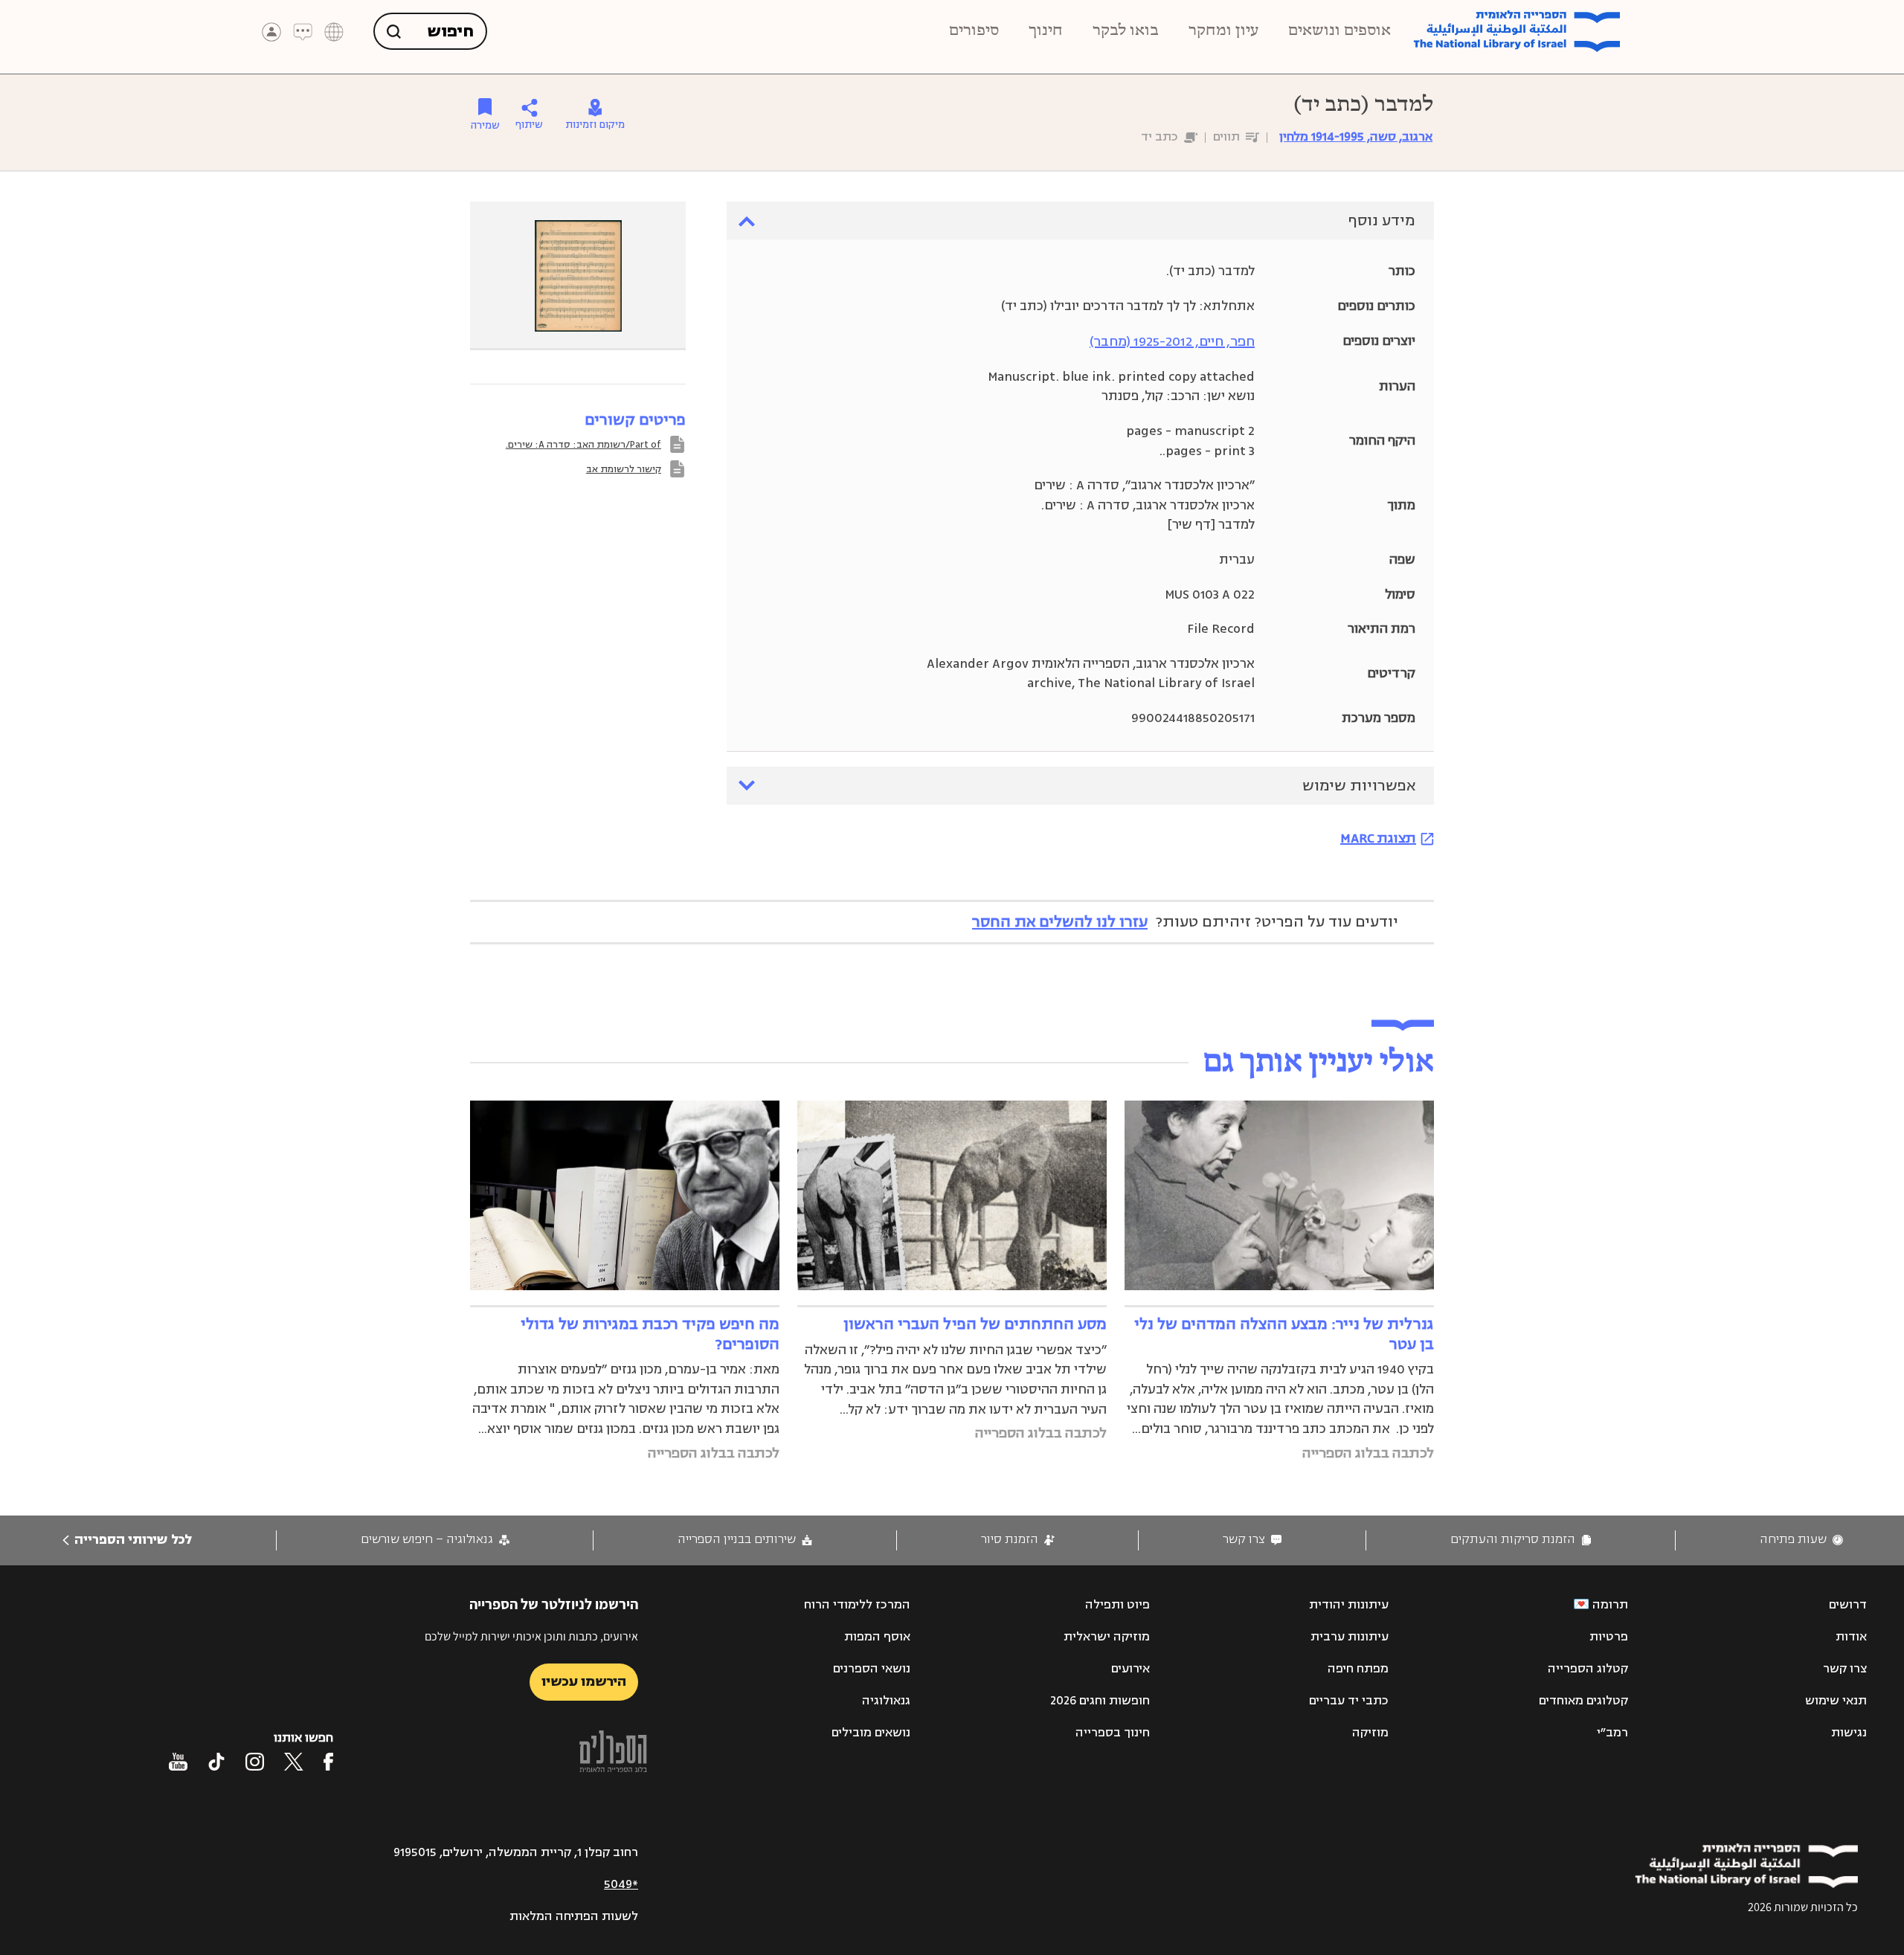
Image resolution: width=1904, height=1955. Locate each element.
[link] (1801, 1540)
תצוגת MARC (1378, 838)
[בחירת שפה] (334, 32)
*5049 (621, 1884)
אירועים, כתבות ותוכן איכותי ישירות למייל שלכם (531, 1636)
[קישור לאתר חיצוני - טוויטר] (294, 1762)
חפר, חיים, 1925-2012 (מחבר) (1172, 341)
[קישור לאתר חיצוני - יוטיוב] (178, 1762)
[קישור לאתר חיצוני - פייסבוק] (328, 1762)
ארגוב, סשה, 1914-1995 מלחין (1356, 137)
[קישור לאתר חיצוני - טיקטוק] (216, 1762)
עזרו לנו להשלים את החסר (1060, 922)
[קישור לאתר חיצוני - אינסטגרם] (255, 1762)
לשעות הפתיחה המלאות (574, 1916)
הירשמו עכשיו (584, 1681)
